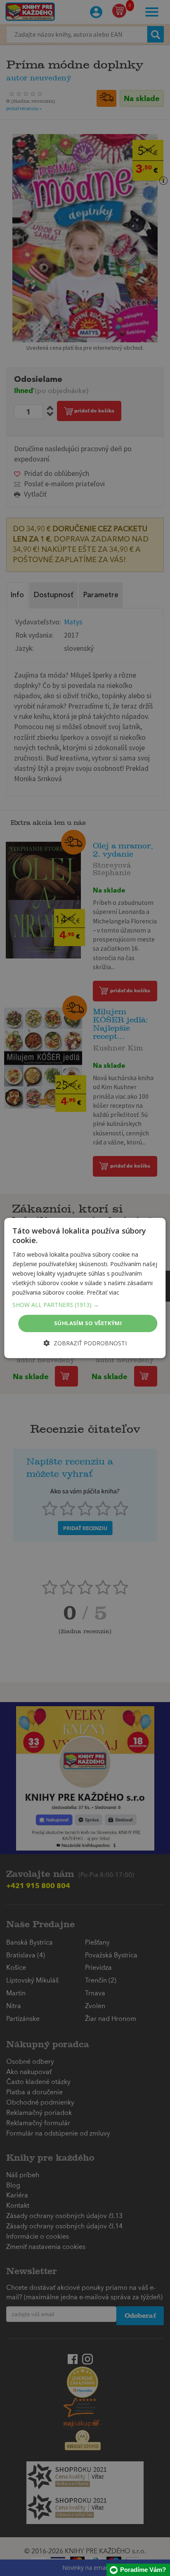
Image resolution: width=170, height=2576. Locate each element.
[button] (85, 1305)
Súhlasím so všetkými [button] (88, 1323)
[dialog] (85, 1288)
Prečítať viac (103, 1292)
